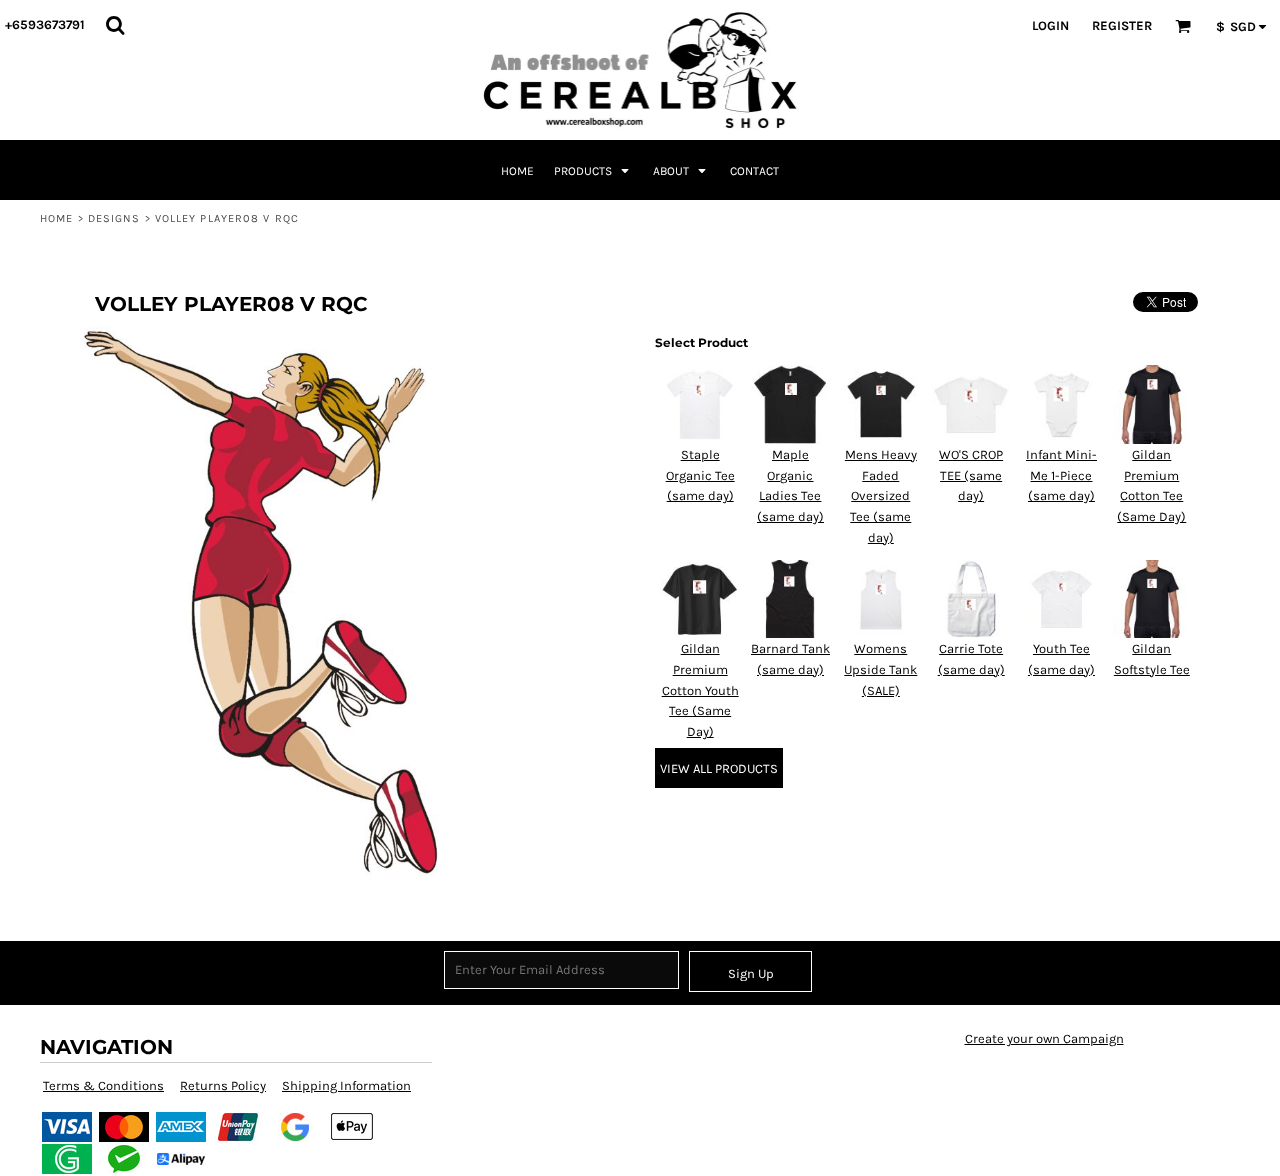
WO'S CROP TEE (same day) (971, 475)
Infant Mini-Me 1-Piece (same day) (1061, 475)
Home (56, 218)
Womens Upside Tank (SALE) (880, 669)
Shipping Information (346, 1085)
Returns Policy (223, 1085)
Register (1122, 25)
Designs (114, 218)
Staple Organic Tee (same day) (700, 475)
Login (1050, 25)
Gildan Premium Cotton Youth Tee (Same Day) (700, 690)
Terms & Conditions (103, 1085)
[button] (115, 25)
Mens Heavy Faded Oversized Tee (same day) (881, 496)
